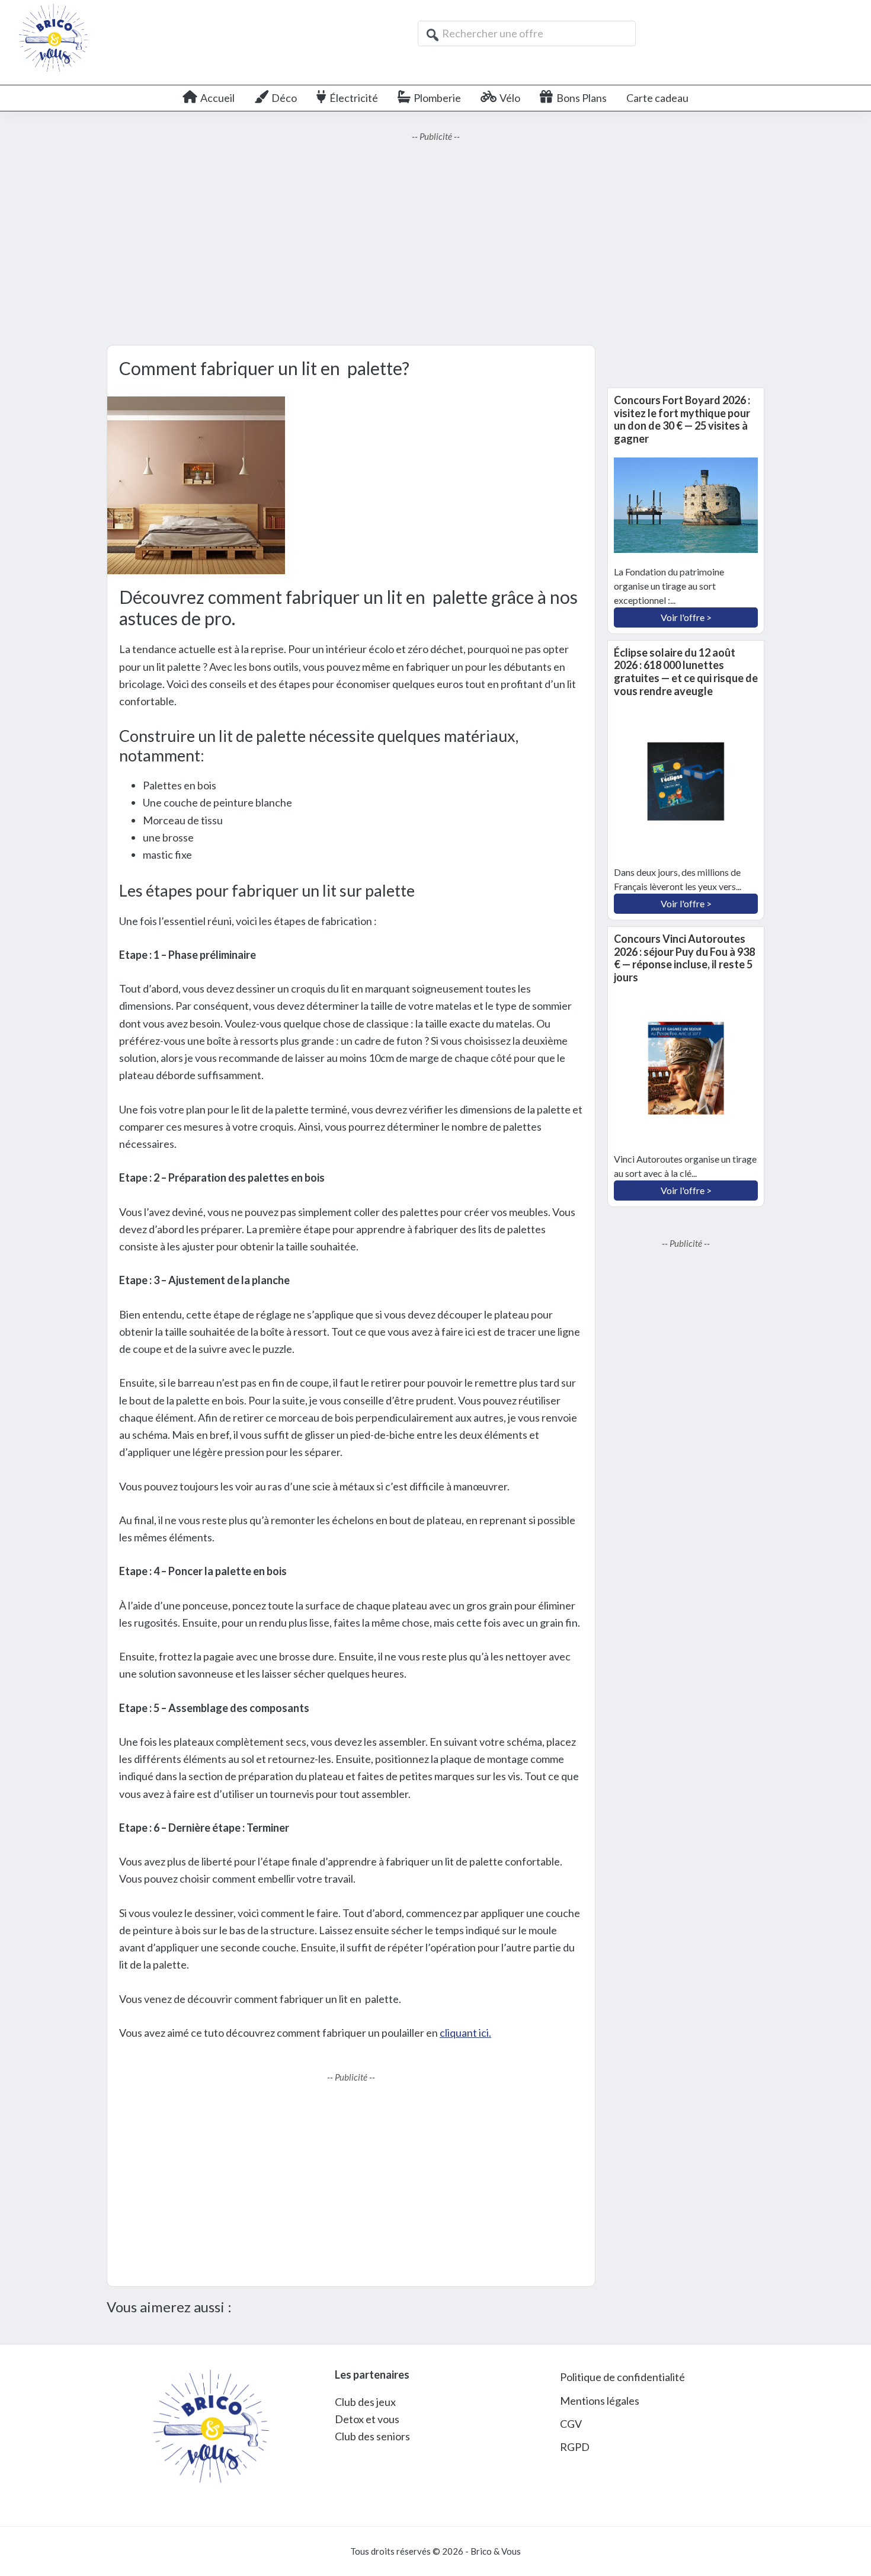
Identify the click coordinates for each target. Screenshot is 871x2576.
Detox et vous (367, 2419)
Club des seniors (372, 2436)
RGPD (575, 2447)
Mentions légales (600, 2401)
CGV (571, 2424)
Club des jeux (365, 2402)
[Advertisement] (435, 244)
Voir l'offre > (686, 617)
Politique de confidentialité (622, 2377)
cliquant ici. (465, 2033)
